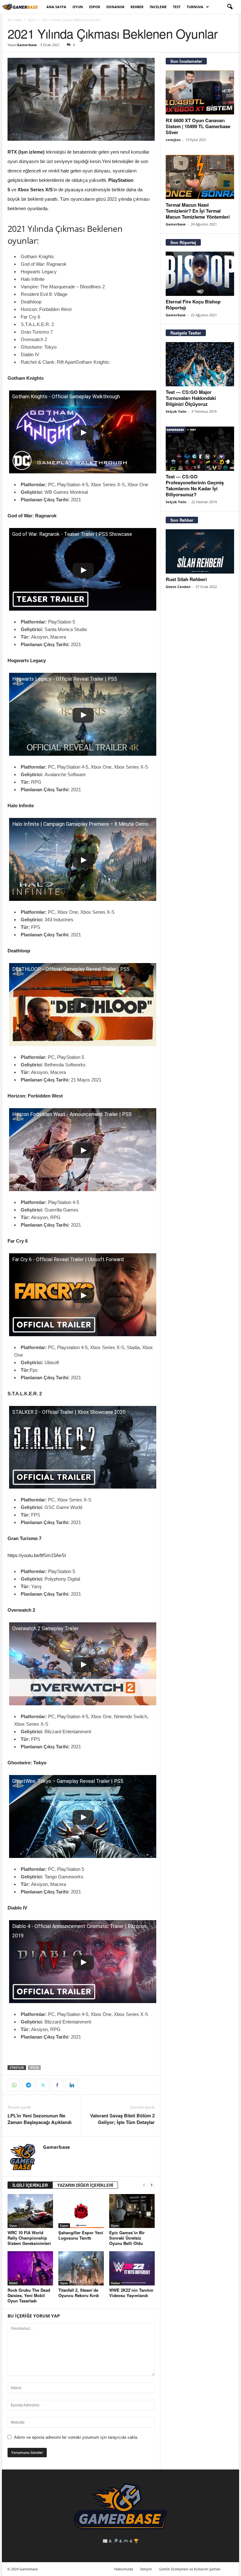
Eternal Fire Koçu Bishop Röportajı (193, 305)
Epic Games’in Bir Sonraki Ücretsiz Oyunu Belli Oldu (127, 2238)
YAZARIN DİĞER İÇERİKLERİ (85, 2185)
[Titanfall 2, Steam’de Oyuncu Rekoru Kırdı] (81, 2268)
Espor (95, 7)
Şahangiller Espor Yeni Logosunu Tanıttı (81, 2235)
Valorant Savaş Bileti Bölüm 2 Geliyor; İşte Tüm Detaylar (122, 2119)
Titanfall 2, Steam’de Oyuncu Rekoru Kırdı (79, 2293)
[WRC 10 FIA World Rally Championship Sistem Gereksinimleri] (30, 2211)
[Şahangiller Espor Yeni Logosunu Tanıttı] (81, 2211)
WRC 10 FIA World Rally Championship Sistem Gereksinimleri (29, 2238)
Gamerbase (27, 45)
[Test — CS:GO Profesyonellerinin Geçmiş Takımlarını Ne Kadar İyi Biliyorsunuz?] (200, 449)
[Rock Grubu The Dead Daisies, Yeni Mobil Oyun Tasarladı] (30, 2268)
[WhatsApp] (14, 2085)
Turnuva (195, 7)
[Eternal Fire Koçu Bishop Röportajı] (200, 274)
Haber (115, 2283)
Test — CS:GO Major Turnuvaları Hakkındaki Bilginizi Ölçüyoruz (191, 398)
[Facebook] (57, 2085)
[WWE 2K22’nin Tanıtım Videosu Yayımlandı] (132, 2268)
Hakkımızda (124, 2569)
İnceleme (158, 7)
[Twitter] (43, 2085)
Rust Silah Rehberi (186, 579)
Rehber (137, 7)
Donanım (115, 7)
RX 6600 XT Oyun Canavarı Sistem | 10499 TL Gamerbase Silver (198, 126)
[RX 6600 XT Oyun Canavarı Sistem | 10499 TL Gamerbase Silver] (200, 93)
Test (177, 7)
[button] (230, 7)
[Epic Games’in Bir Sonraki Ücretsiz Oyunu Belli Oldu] (132, 2211)
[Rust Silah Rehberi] (200, 551)
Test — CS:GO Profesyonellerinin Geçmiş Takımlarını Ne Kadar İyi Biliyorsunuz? (195, 485)
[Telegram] (28, 2085)
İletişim (146, 2569)
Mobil (13, 2283)
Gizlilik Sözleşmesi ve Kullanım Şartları (190, 2569)
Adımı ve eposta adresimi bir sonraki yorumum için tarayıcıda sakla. (76, 2437)
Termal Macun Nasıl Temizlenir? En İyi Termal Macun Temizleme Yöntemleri (198, 211)
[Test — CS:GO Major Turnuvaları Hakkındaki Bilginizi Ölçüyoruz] (200, 364)
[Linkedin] (72, 2085)
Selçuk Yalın (176, 411)
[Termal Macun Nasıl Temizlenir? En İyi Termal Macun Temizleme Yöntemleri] (200, 177)
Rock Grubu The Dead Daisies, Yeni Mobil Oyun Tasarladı (29, 2295)
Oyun (78, 7)
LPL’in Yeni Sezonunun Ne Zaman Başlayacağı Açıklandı (40, 2119)
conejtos (173, 140)
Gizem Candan (178, 587)
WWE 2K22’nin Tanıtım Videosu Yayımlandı (131, 2293)
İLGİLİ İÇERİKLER (30, 2185)
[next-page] (152, 2185)
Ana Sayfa (56, 7)
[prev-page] (144, 2185)
